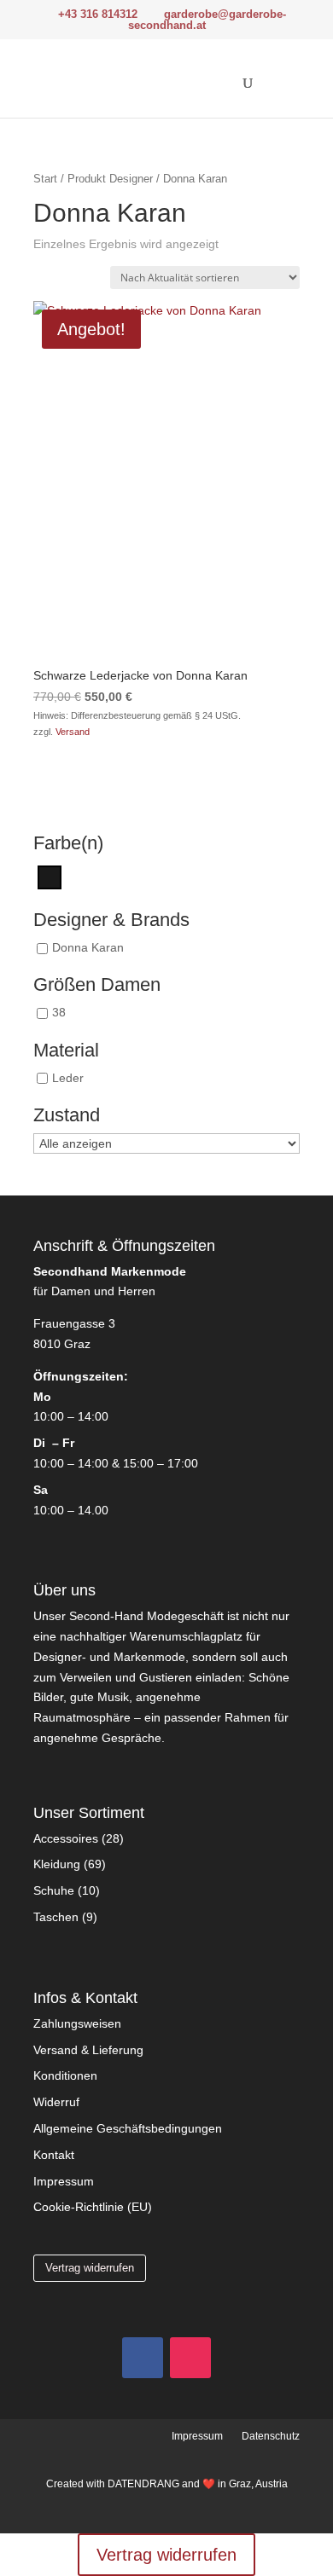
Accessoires (66, 1838)
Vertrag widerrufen (90, 2268)
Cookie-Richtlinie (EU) (93, 2207)
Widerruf (56, 2102)
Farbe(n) (68, 844)
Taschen (56, 1917)
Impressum (64, 2181)
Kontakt (54, 2155)
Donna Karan (88, 948)
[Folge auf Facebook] (143, 2358)
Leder (68, 1078)
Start (45, 179)
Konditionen (65, 2075)
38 (59, 1013)
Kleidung (57, 1864)
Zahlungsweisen (77, 2023)
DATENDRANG (143, 2484)
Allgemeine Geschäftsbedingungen (128, 2128)
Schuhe (54, 1890)
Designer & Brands (111, 920)
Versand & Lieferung (88, 2050)
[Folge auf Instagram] (190, 2358)
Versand (73, 732)
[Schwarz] (50, 877)
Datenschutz (271, 2436)
